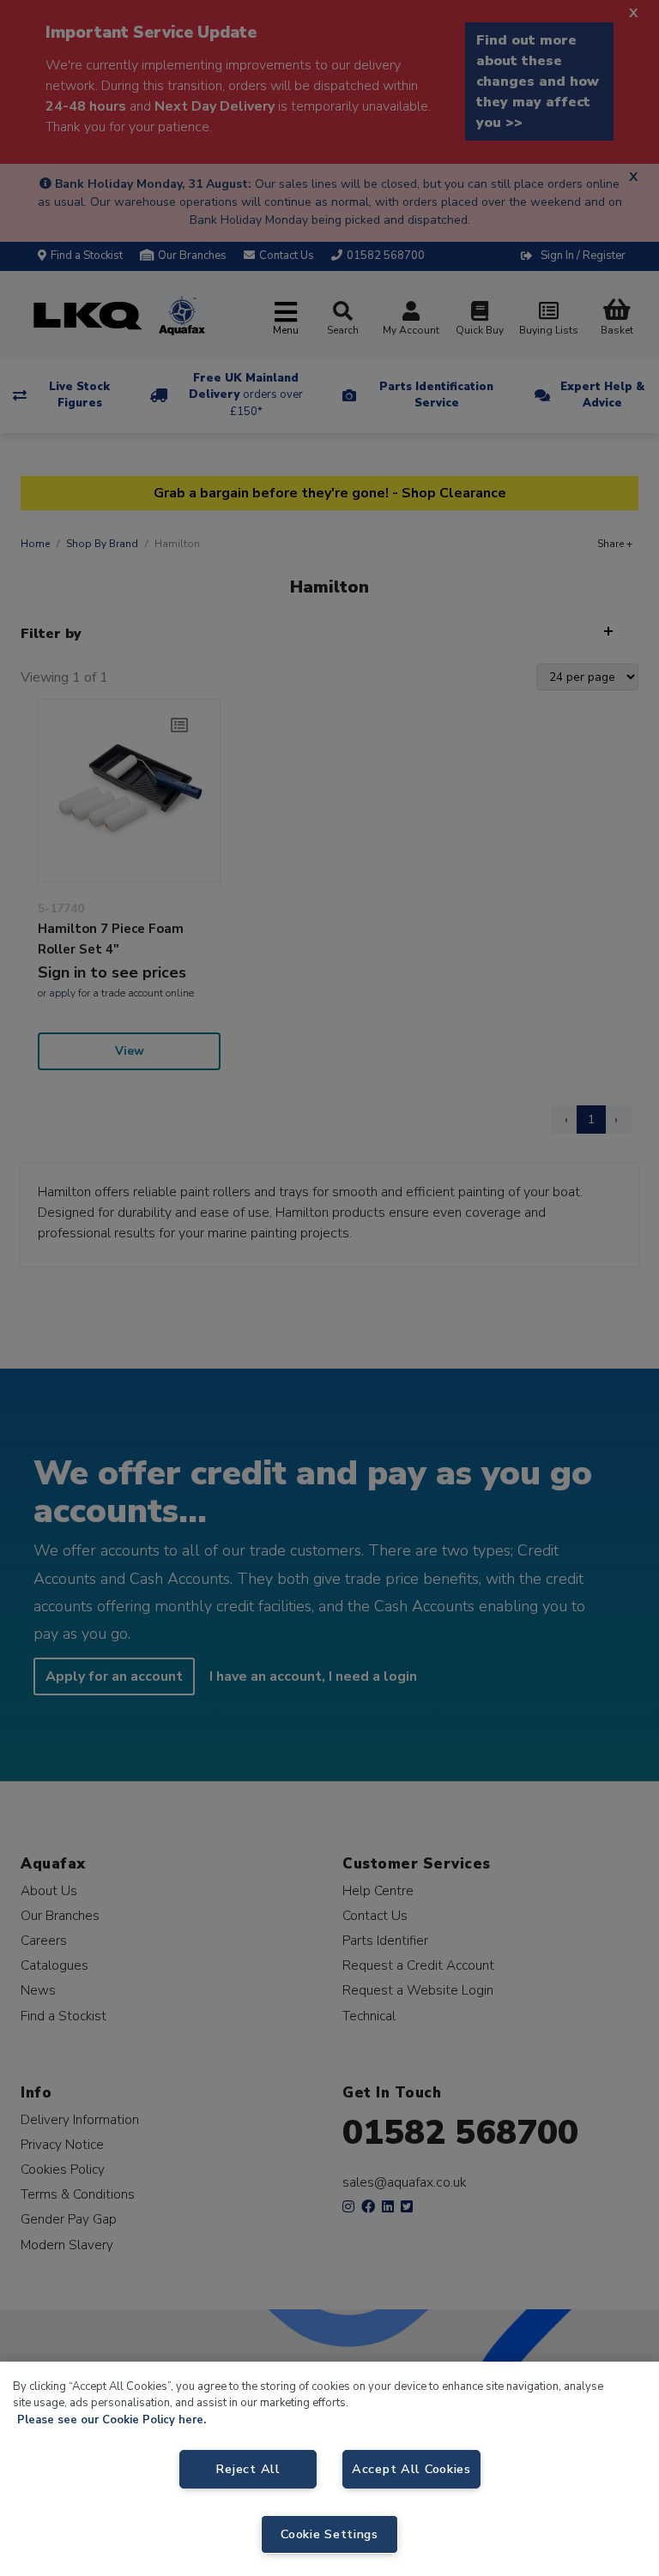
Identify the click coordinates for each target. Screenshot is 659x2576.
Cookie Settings (329, 2534)
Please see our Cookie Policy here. (112, 2420)
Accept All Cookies (411, 2469)
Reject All (248, 2469)
